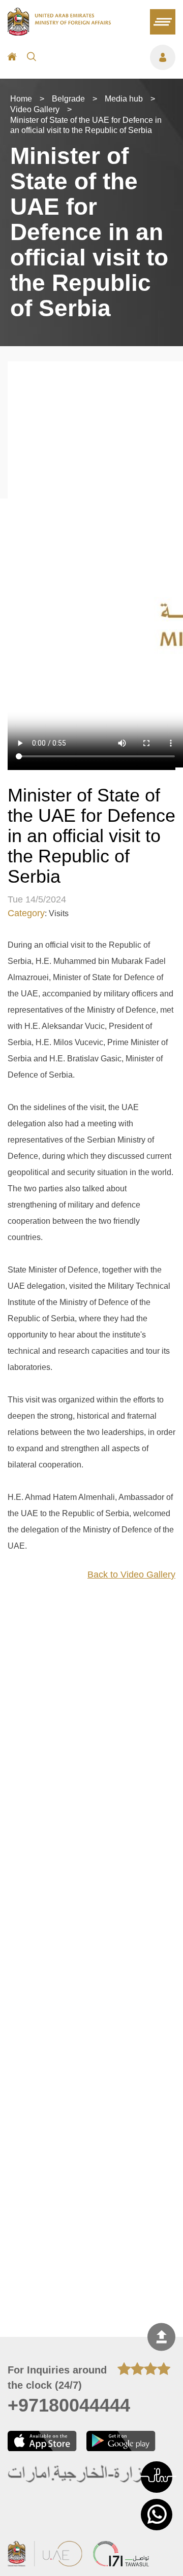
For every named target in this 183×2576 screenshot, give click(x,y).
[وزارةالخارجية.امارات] (80, 2475)
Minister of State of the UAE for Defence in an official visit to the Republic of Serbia (86, 125)
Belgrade (68, 99)
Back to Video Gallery (131, 1575)
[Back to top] (161, 2337)
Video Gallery (35, 109)
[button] (157, 2477)
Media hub (124, 99)
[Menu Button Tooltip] (111, 57)
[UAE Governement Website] (45, 2555)
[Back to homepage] (59, 32)
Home (21, 99)
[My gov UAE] (121, 2555)
